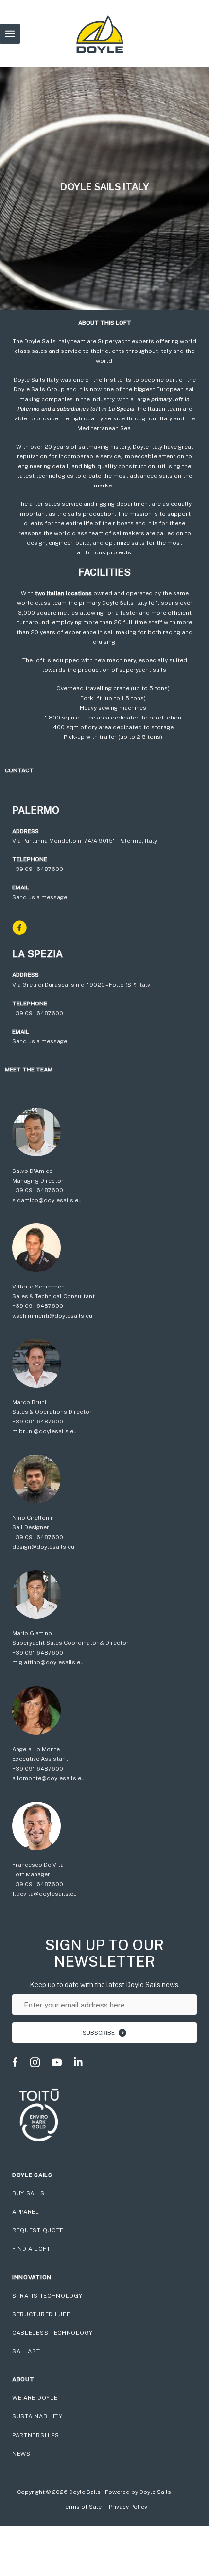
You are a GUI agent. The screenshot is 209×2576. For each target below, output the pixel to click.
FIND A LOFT (31, 2249)
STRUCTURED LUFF (41, 2314)
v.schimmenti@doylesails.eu (52, 1316)
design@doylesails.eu (43, 1547)
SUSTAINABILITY (37, 2416)
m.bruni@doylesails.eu (44, 1431)
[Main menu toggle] (10, 34)
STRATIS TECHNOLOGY (47, 2296)
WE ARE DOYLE (35, 2398)
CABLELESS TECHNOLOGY (52, 2333)
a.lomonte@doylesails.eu (48, 1778)
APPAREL (26, 2212)
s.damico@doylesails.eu (47, 1200)
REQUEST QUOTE (38, 2230)
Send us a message (40, 897)
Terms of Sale (82, 2507)
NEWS (21, 2454)
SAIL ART (26, 2351)
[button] (104, 2032)
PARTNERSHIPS (35, 2435)
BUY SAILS (28, 2193)
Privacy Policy (128, 2507)
